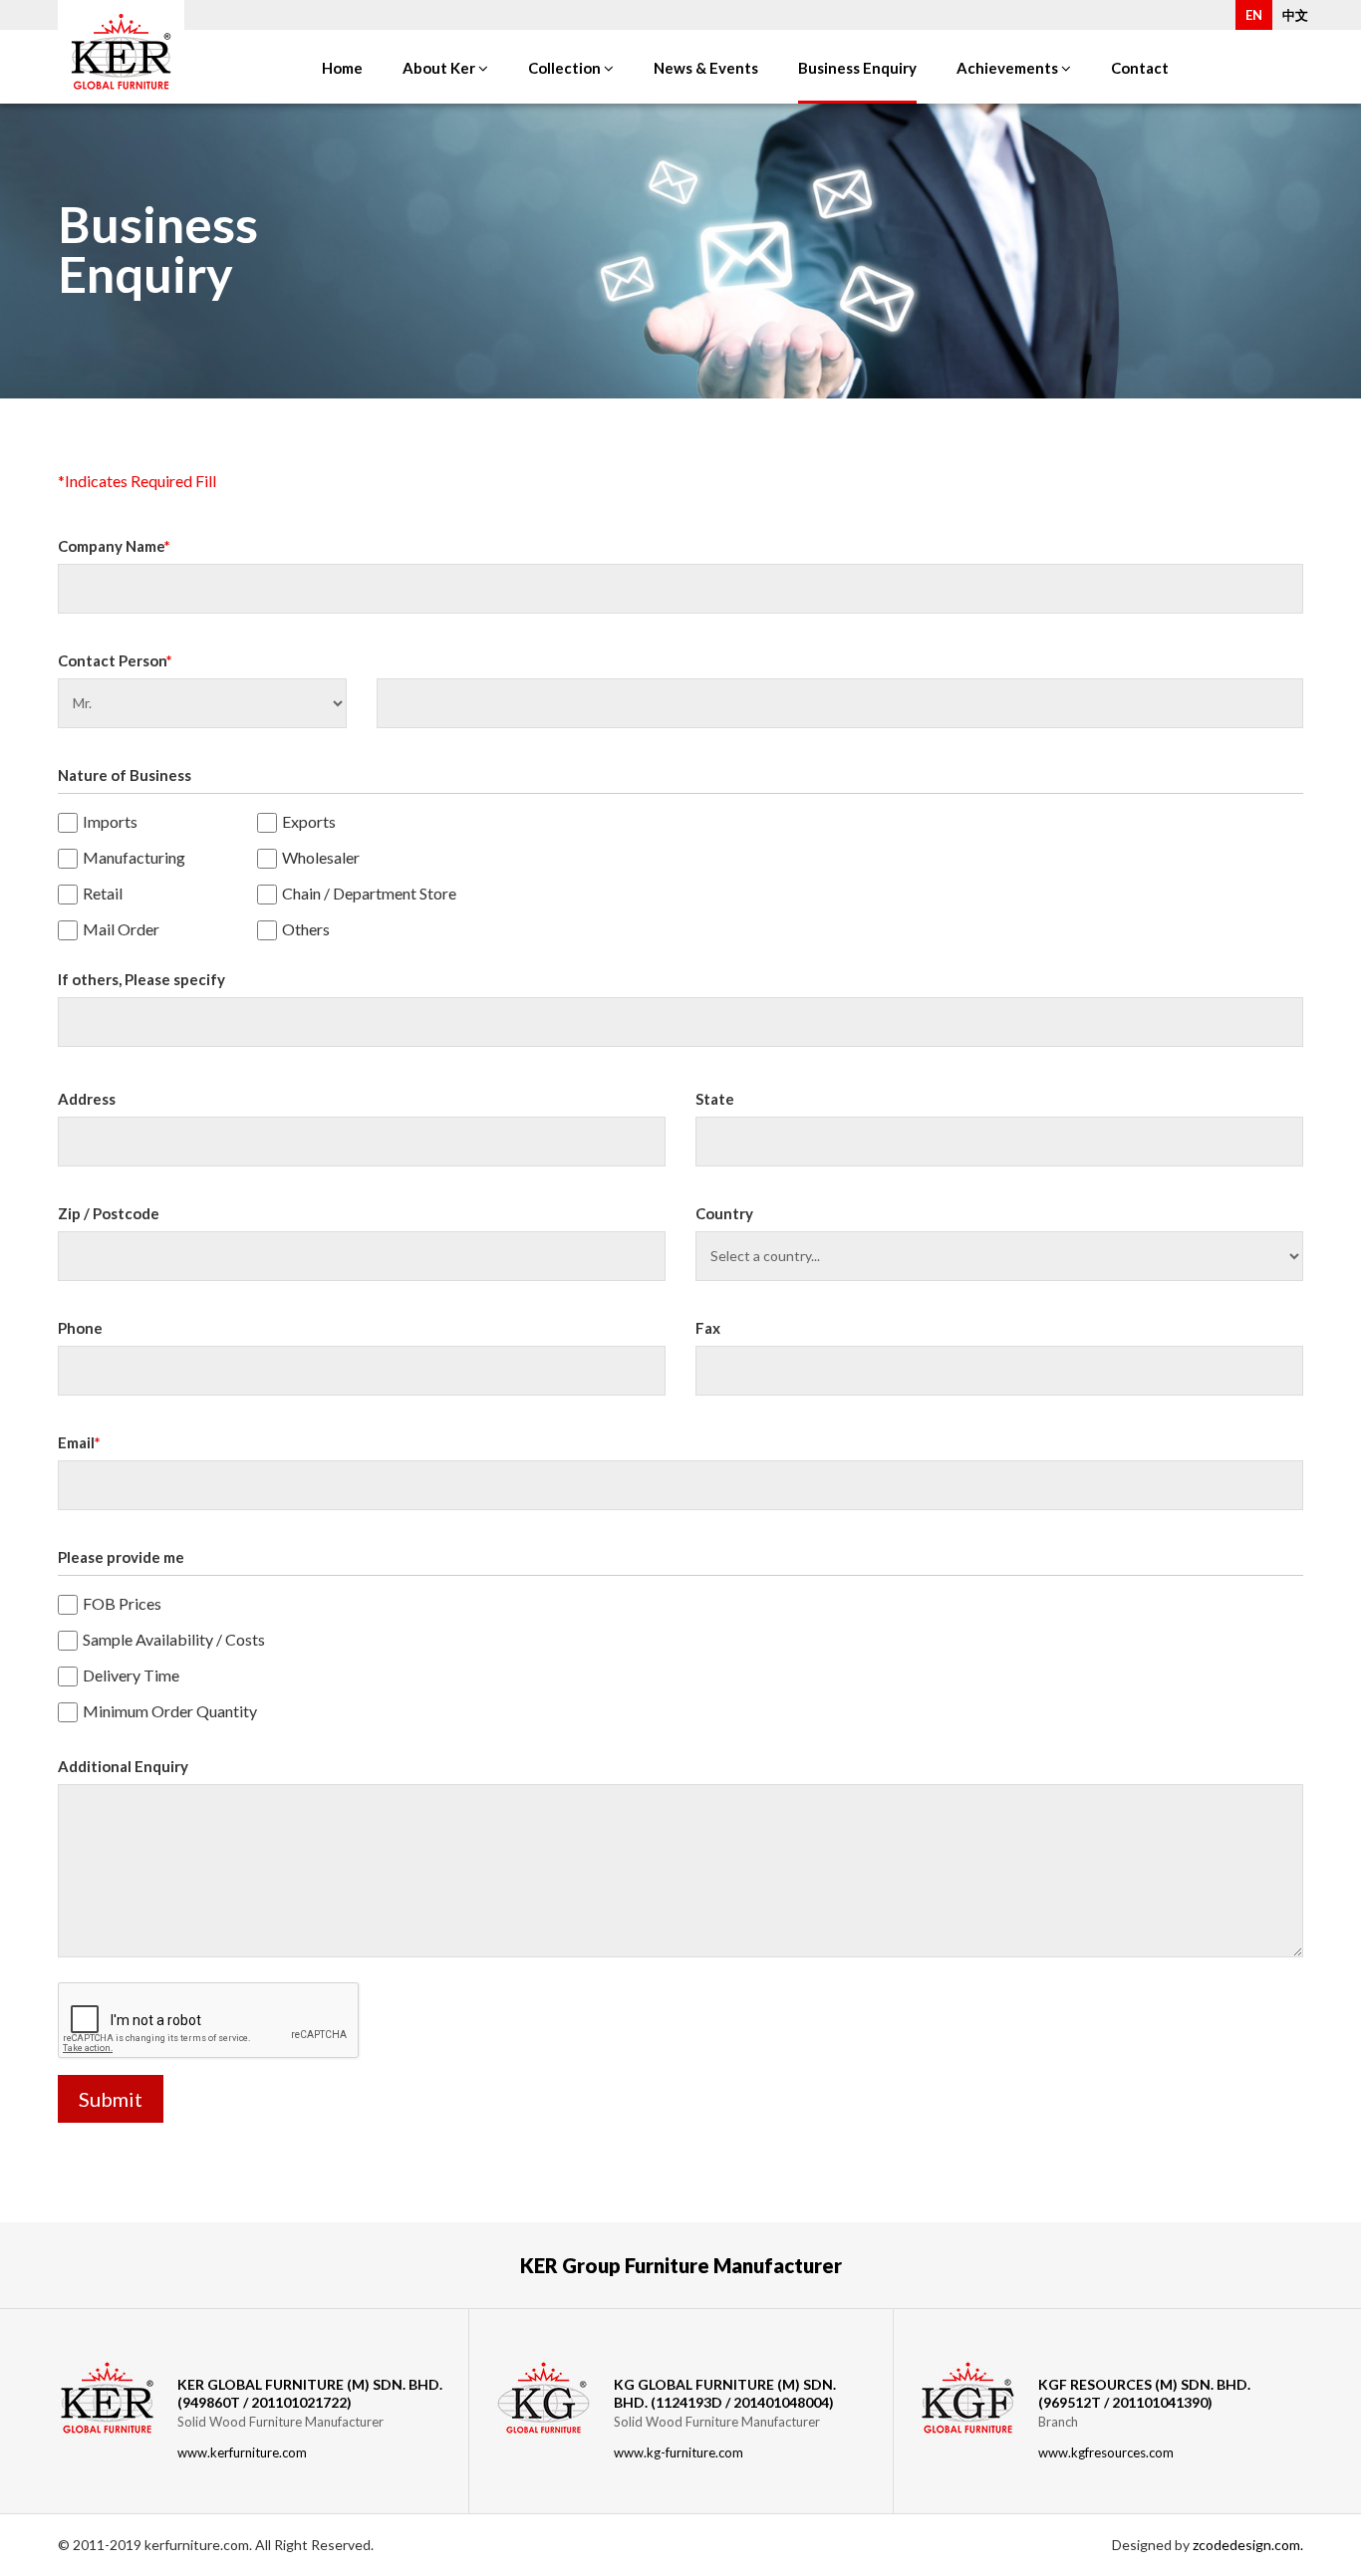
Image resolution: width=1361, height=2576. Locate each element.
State (715, 1099)
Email (79, 1443)
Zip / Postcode (109, 1214)
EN (1254, 15)
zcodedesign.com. (1248, 2545)
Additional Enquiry (123, 1767)
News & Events (706, 68)
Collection (566, 68)
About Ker (440, 68)
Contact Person (115, 661)
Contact (1140, 68)
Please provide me (121, 1558)
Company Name (114, 546)
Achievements (1009, 68)
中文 (1295, 15)
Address (87, 1099)
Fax (708, 1328)
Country (724, 1214)
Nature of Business (125, 776)
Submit (111, 2099)
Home (342, 68)
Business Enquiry (857, 68)
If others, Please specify (141, 980)
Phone (80, 1328)
